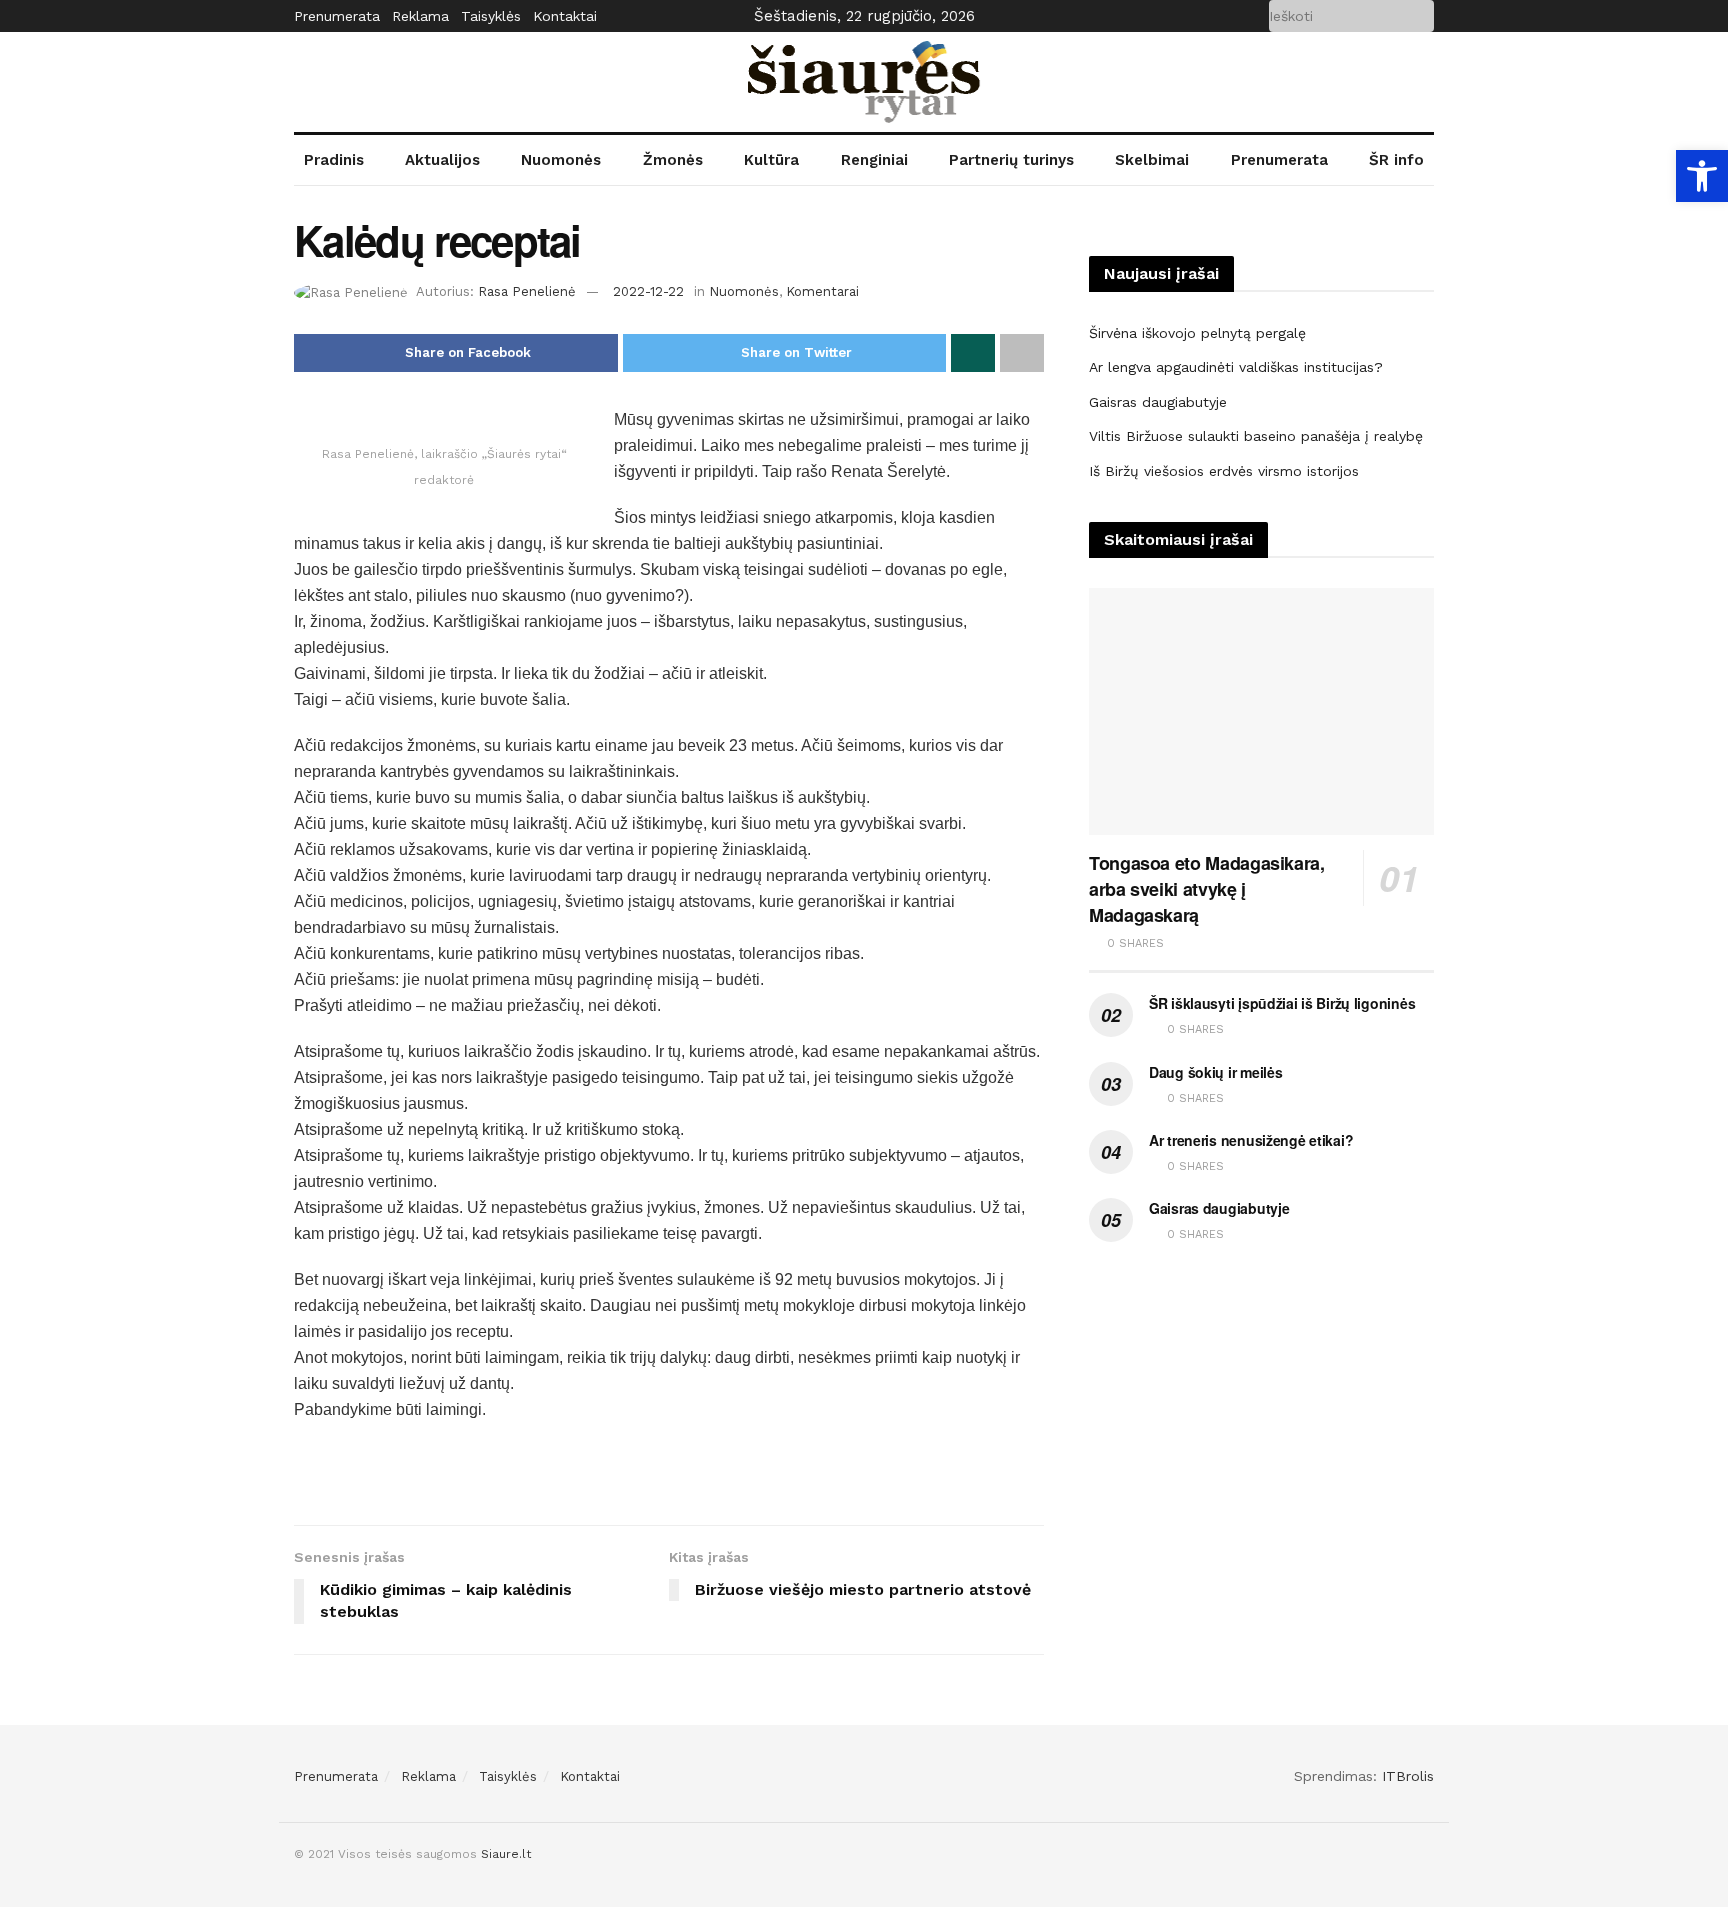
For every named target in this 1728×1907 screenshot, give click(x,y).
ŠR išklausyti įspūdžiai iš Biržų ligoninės (1282, 1003)
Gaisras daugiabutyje (1158, 402)
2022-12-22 (648, 291)
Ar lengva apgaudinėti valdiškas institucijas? (1236, 367)
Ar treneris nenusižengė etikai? (1251, 1140)
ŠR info (1396, 160)
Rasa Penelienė (527, 291)
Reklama (420, 16)
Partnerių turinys (1011, 160)
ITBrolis (1408, 1776)
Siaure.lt (506, 1854)
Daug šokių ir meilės (1215, 1072)
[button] (1702, 176)
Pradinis (334, 160)
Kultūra (771, 160)
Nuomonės (561, 160)
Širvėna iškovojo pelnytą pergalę (1197, 333)
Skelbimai (1152, 160)
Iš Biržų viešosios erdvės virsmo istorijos (1224, 471)
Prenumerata (337, 16)
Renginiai (874, 160)
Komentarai (822, 291)
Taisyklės (491, 16)
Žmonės (673, 160)
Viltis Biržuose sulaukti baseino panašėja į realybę (1256, 436)
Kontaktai (565, 16)
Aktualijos (442, 160)
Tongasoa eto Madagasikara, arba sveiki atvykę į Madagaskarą (1207, 889)
